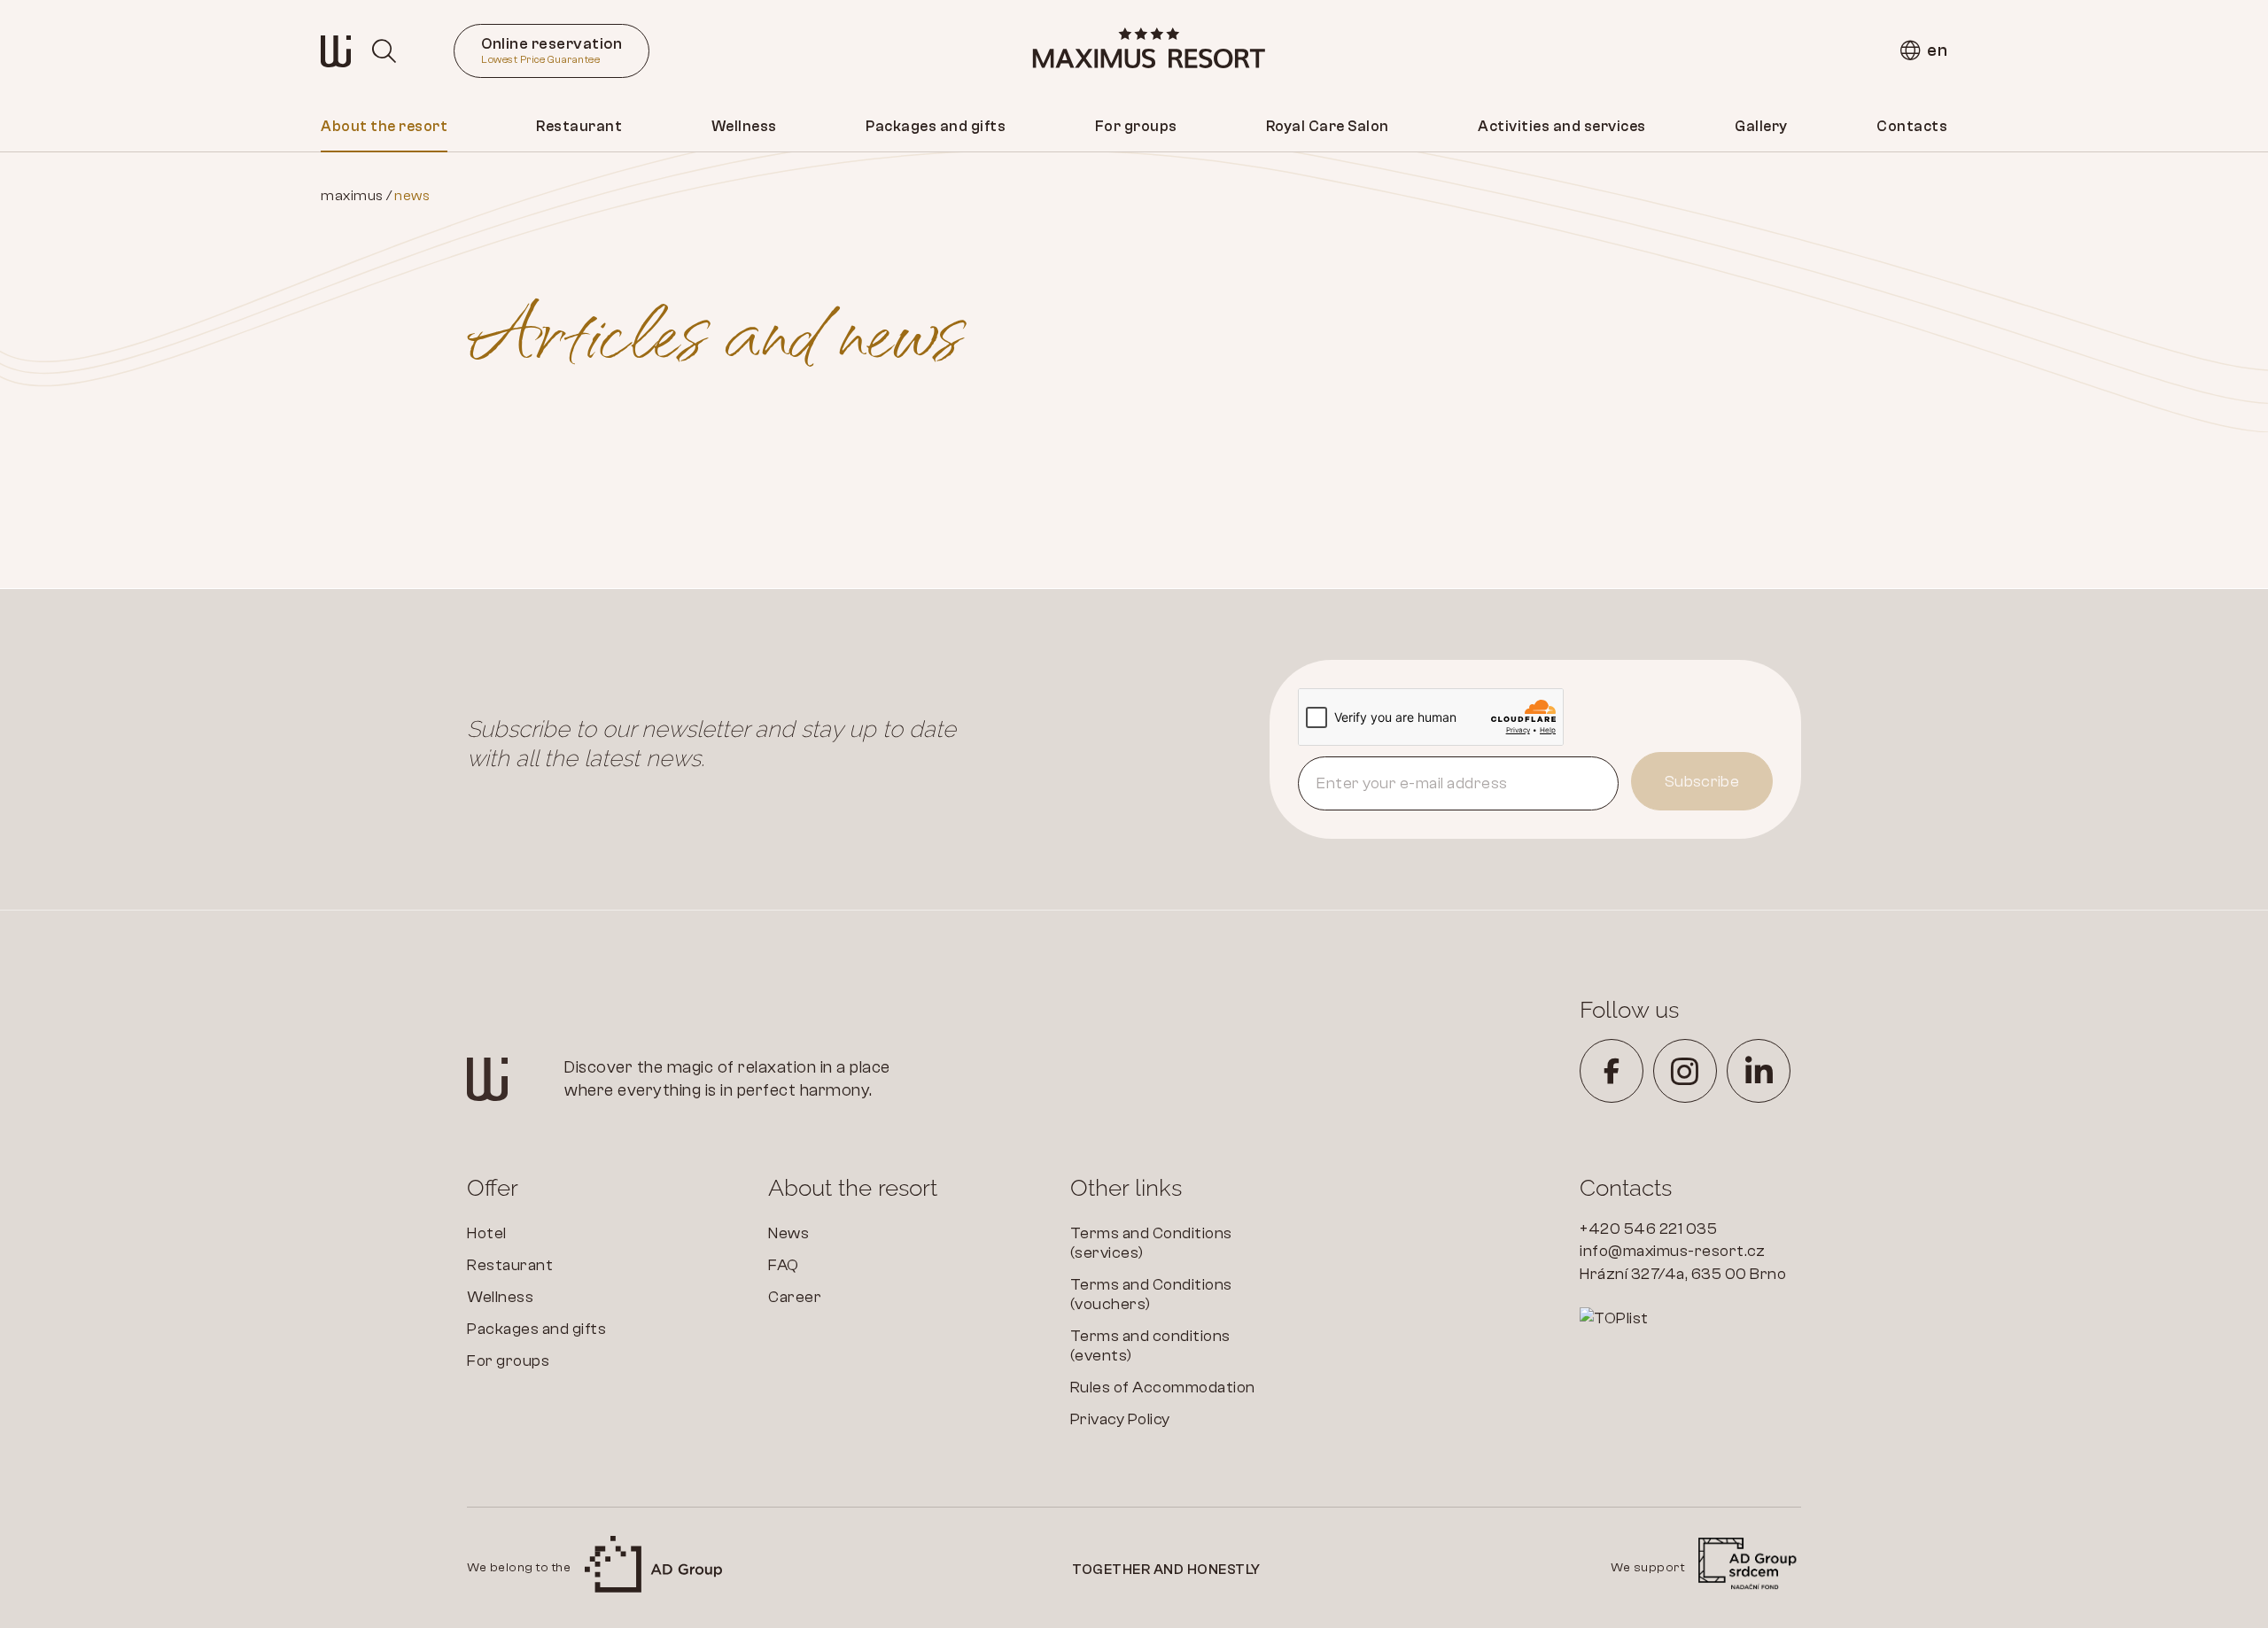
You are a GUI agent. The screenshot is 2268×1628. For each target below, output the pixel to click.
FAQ (784, 1265)
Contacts (1912, 126)
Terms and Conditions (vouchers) (1151, 1295)
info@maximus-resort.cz (1672, 1251)
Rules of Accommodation (1163, 1388)
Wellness (744, 126)
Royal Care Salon (1328, 126)
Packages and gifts (936, 126)
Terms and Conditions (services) (1151, 1243)
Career (795, 1297)
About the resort (384, 126)
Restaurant (579, 126)
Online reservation (551, 50)
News (788, 1233)
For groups (1136, 126)
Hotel (487, 1233)
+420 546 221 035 (1648, 1229)
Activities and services (1562, 126)
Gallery (1761, 126)
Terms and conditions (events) (1150, 1346)
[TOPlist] (1690, 1319)
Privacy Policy (1120, 1419)
